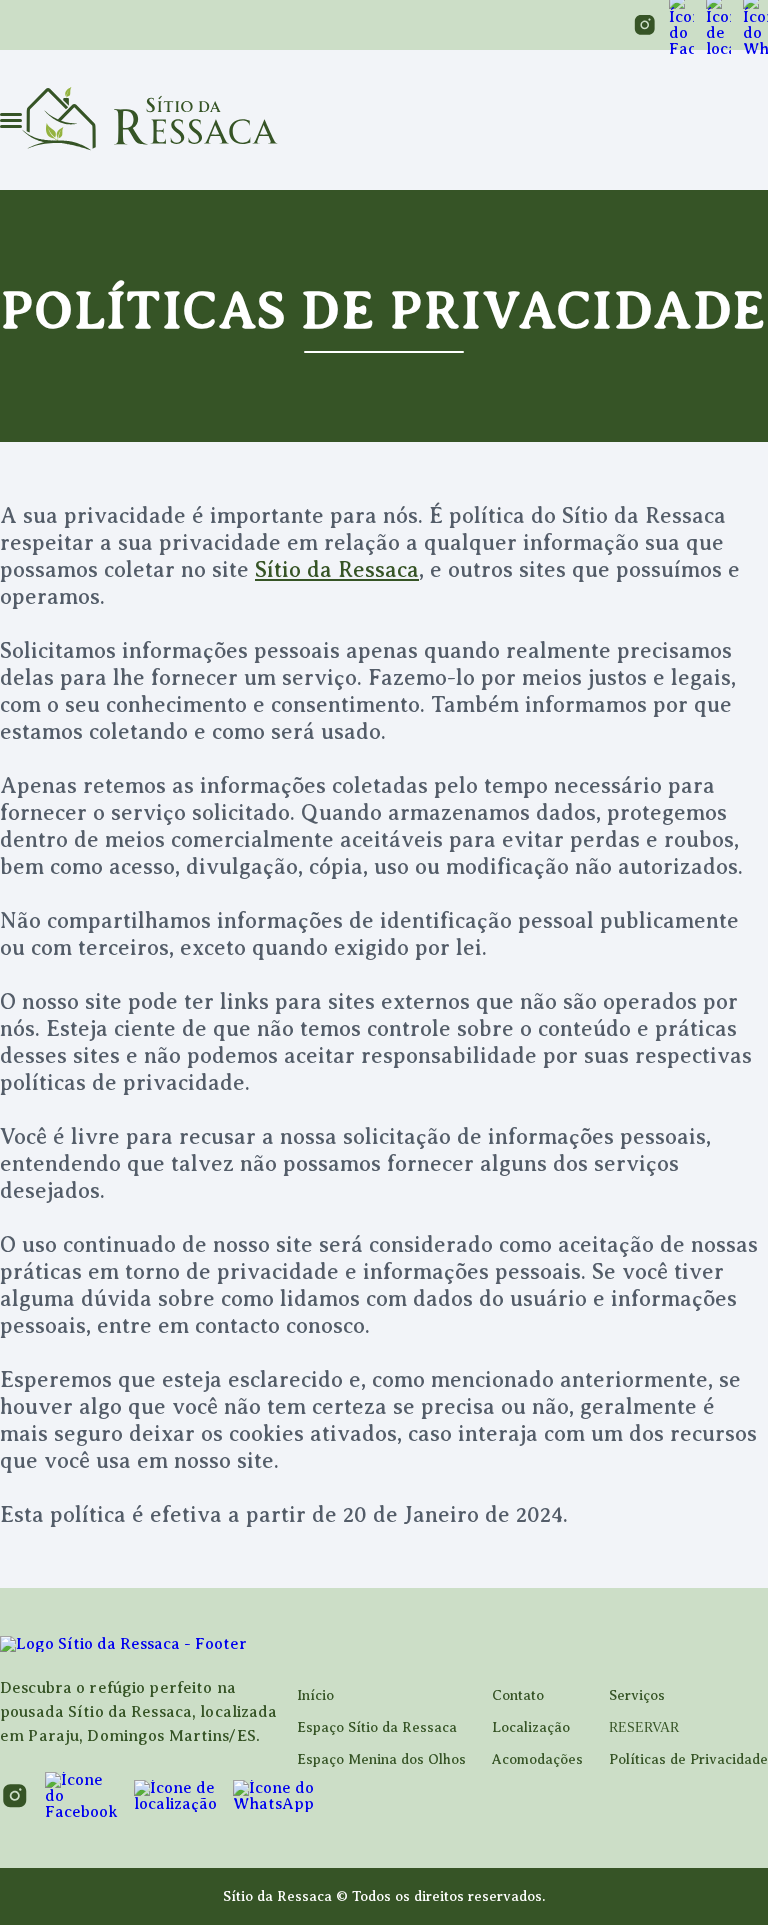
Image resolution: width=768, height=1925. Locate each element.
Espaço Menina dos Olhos (381, 1759)
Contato (518, 1695)
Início (315, 1695)
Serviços (637, 1695)
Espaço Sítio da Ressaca (377, 1727)
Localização (531, 1727)
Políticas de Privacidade (688, 1759)
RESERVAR (644, 1727)
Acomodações (537, 1759)
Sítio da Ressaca (337, 569)
